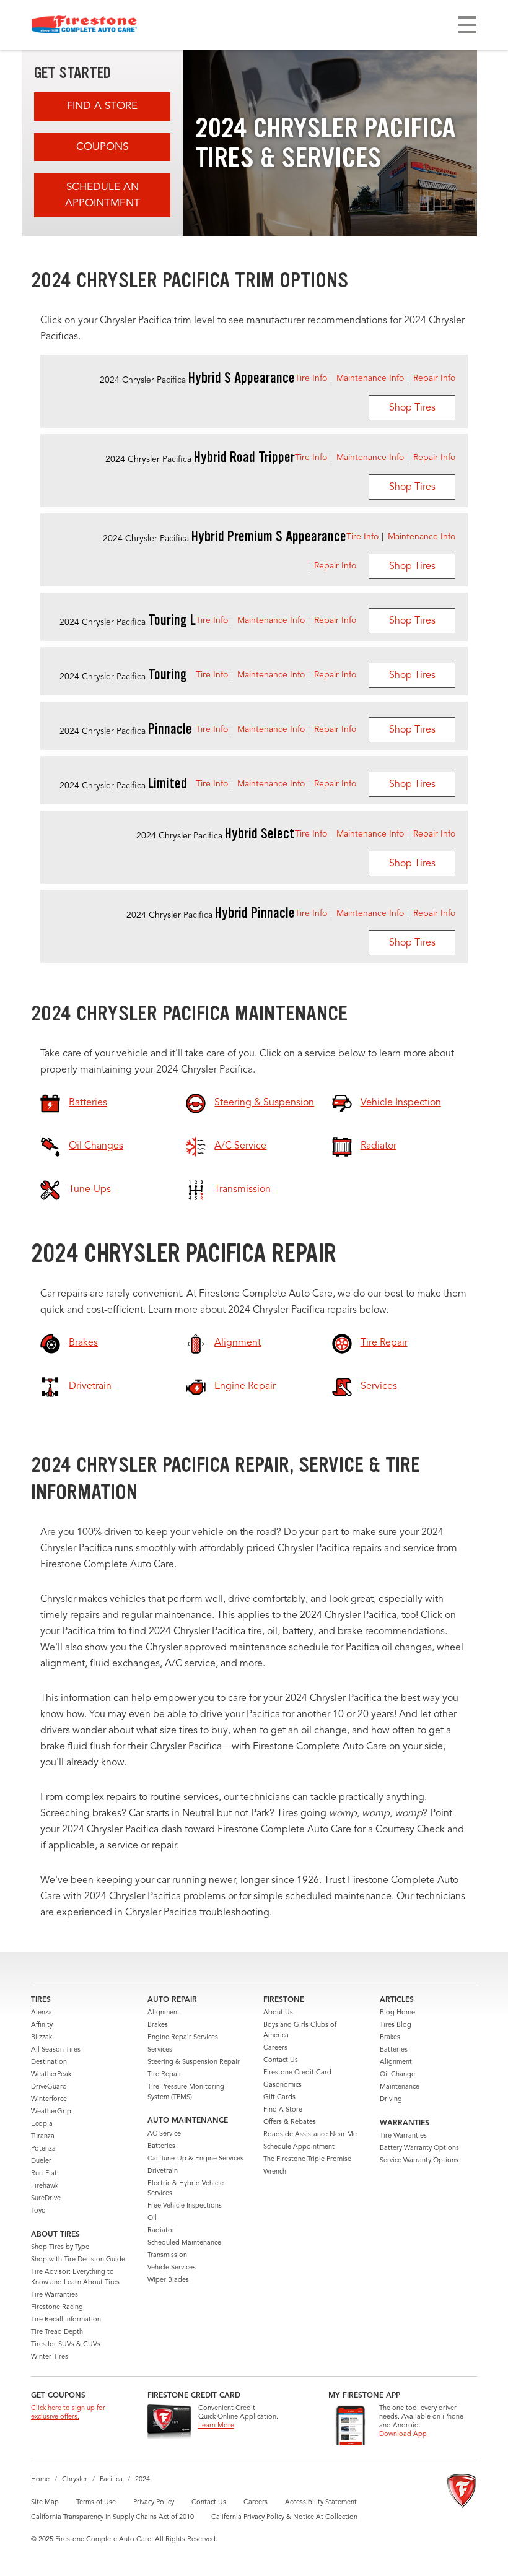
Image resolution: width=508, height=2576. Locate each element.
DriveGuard (49, 2087)
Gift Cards (279, 2098)
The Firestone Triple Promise (307, 2160)
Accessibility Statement (321, 2503)
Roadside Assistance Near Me (310, 2135)
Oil (152, 2218)
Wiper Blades (168, 2280)
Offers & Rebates (290, 2122)
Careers (275, 2048)
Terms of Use (96, 2503)
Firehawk (45, 2186)
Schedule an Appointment (103, 195)
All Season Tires (56, 2050)
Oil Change (397, 2075)
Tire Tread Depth (57, 2332)
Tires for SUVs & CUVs (66, 2345)
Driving (391, 2100)
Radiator (161, 2231)
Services (160, 2050)
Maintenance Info (370, 378)
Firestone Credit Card (297, 2073)
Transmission (167, 2256)
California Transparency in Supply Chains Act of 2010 (112, 2517)
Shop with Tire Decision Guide (78, 2260)
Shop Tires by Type (60, 2247)
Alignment (164, 2013)
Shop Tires (412, 408)
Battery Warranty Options (419, 2148)
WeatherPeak (51, 2075)
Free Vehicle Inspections (185, 2206)
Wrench (275, 2172)
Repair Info (434, 378)
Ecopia (42, 2124)
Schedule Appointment (299, 2147)
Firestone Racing (57, 2308)
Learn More (216, 2426)
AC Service (164, 2134)
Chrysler (75, 2480)
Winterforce (49, 2100)
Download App (403, 2435)
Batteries (161, 2147)
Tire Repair (164, 2075)
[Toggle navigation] (467, 25)
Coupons (102, 147)
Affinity (42, 2025)
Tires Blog (396, 2025)
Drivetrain (163, 2171)
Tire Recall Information (66, 2320)
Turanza (43, 2137)
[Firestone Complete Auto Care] (84, 25)
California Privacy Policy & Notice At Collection (284, 2517)
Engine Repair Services (183, 2038)
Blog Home (397, 2013)
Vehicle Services (172, 2268)
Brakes (158, 2025)
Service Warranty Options (419, 2161)
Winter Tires (50, 2357)
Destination (49, 2062)
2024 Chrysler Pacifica (197, 380)
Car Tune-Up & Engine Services (195, 2159)
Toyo (38, 2211)
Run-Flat (44, 2174)
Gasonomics (282, 2085)
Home (40, 2480)
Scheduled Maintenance (184, 2243)
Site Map (45, 2503)
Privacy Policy (154, 2503)
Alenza (42, 2013)
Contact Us (281, 2060)
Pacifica (111, 2480)
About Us (278, 2013)
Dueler (41, 2161)
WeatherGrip (51, 2112)
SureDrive (46, 2199)
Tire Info (311, 378)
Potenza (43, 2149)
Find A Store (102, 106)
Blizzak (42, 2038)
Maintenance (400, 2087)
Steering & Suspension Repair (194, 2062)
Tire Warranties (55, 2295)
